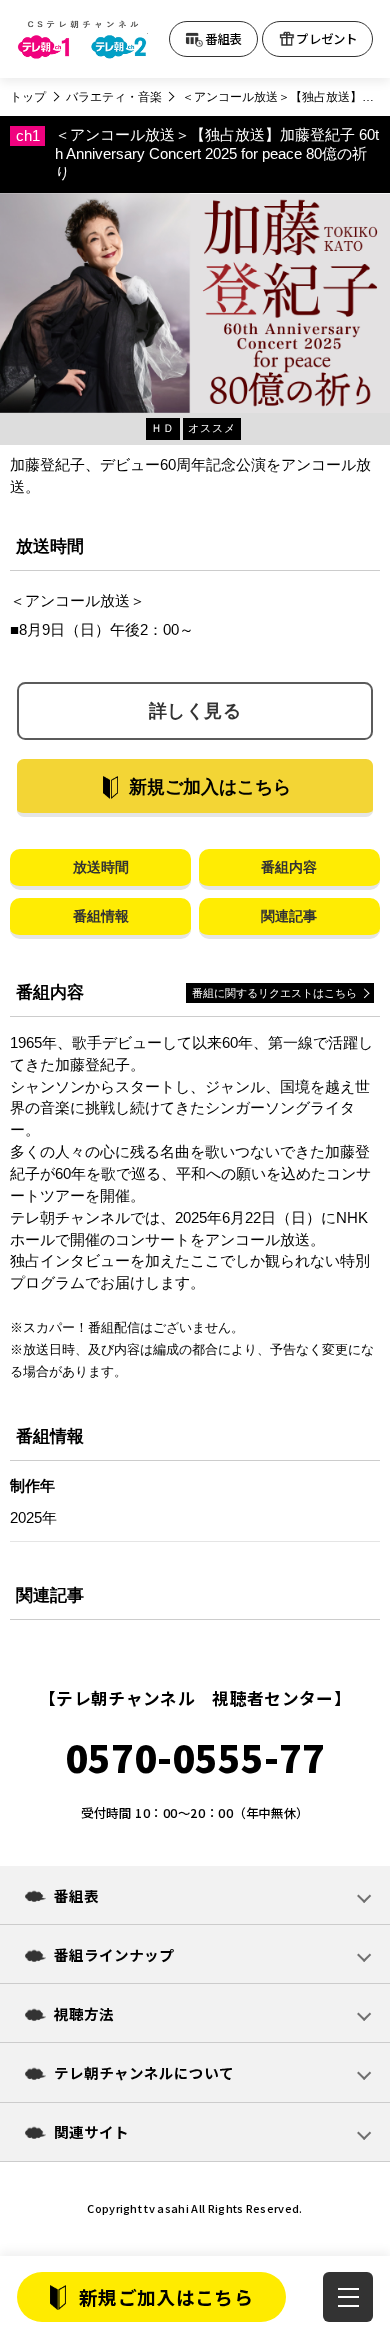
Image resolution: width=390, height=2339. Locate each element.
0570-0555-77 (195, 1757)
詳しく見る (195, 711)
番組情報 (101, 916)
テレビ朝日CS (82, 39)
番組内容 (289, 867)
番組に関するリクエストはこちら (274, 993)
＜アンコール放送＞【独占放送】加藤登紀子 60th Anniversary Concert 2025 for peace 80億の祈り (281, 97)
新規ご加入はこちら (166, 2296)
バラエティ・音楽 (114, 97)
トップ (28, 97)
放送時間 (101, 867)
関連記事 (289, 916)
